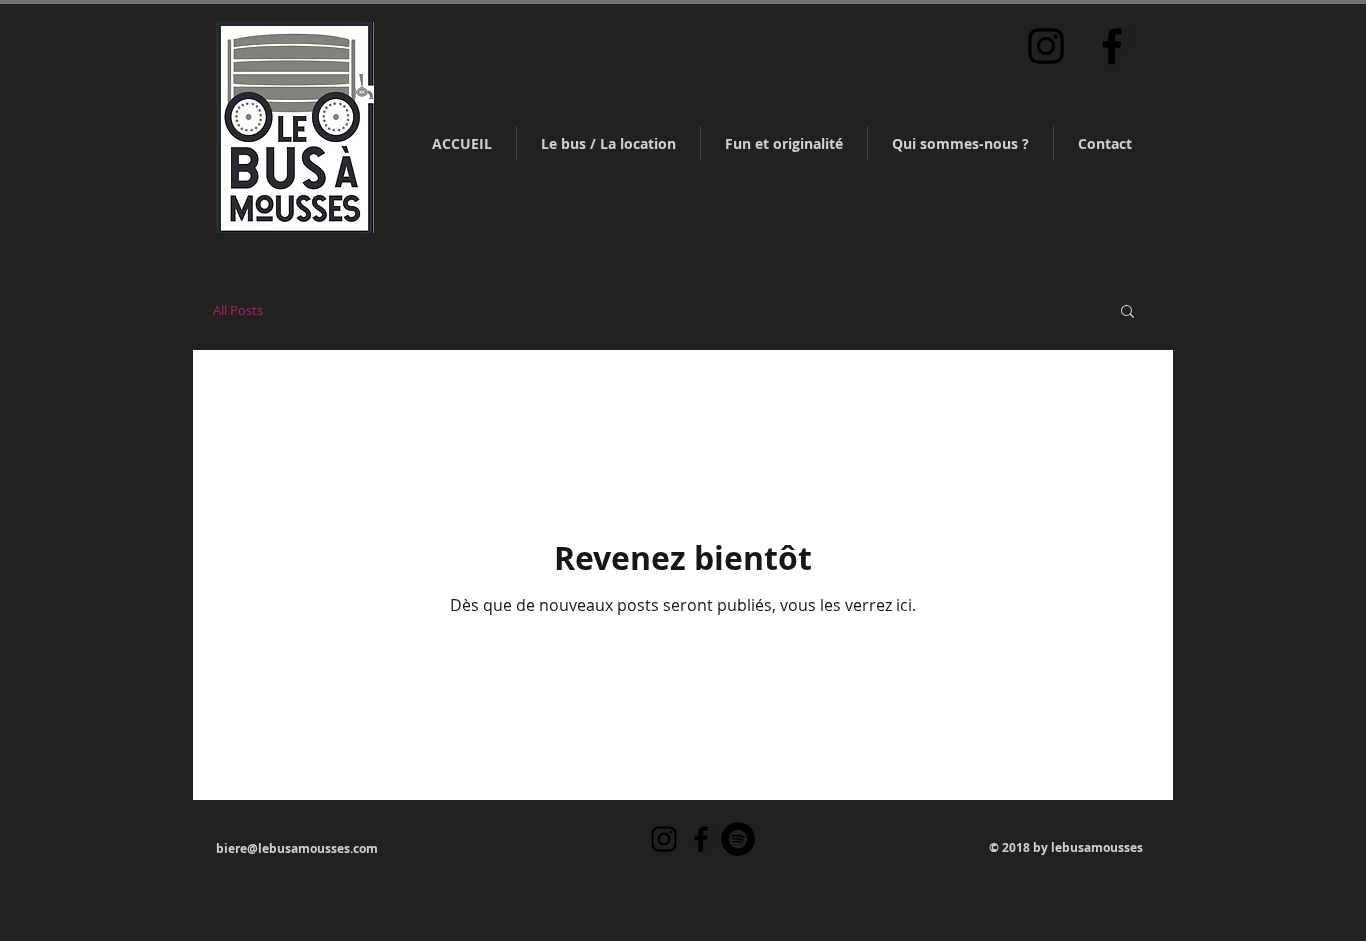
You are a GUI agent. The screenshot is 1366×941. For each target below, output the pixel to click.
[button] (1127, 312)
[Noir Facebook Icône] (1112, 46)
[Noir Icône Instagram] (1046, 46)
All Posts (238, 310)
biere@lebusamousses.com (297, 848)
